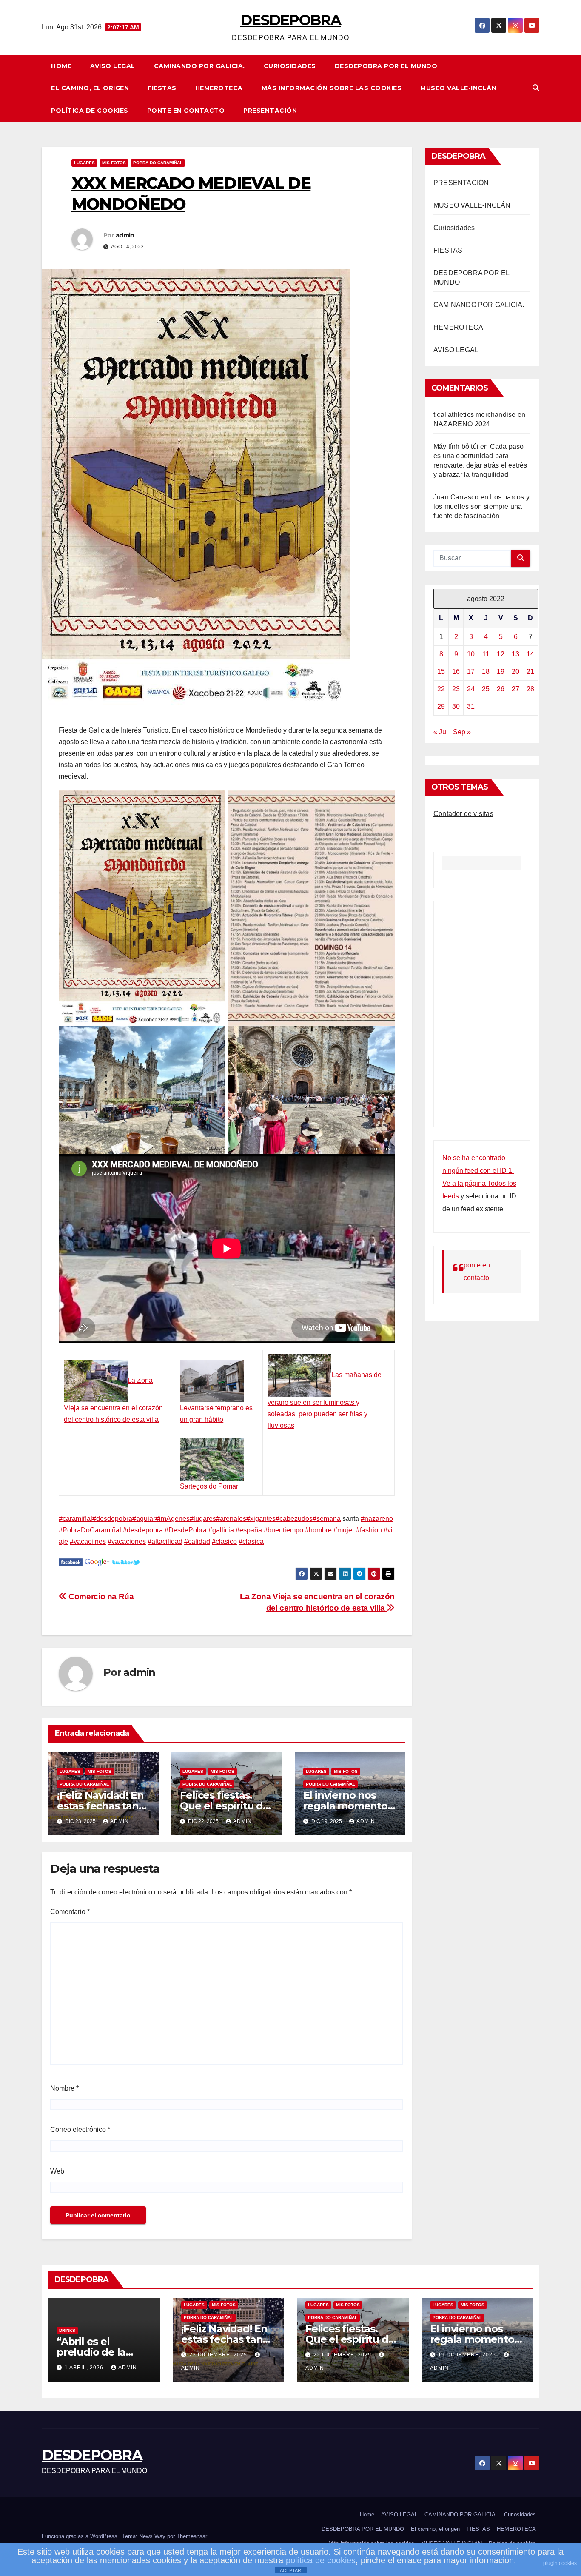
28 (530, 689)
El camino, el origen (90, 88)
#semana (327, 1519)
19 (501, 672)
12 (501, 654)
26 (501, 689)
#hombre (318, 1530)
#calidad (197, 1542)
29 (441, 706)
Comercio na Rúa (100, 1596)
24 (471, 689)
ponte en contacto (186, 111)
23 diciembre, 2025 (219, 2355)
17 (471, 672)
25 (486, 689)
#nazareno (377, 1519)
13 (515, 654)
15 (441, 672)
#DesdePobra (186, 1530)
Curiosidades (290, 66)
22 (441, 689)
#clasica (251, 1542)
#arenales (231, 1519)
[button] (536, 88)
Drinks (67, 2330)
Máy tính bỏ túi (456, 446)
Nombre (64, 2088)
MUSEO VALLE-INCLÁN (458, 88)
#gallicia (221, 1530)
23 (456, 689)
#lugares (203, 1519)
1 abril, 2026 (85, 2368)
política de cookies (321, 2560)
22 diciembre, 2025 (343, 2355)
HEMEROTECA (219, 88)
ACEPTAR (290, 2570)
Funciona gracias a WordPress (80, 2536)
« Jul (441, 732)
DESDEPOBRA (290, 20)
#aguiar (144, 1519)
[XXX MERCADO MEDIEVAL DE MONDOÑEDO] (71, 1562)
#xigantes (261, 1519)
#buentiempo (283, 1530)
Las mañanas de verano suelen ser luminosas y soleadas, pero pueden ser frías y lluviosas (325, 1400)
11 (486, 654)
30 (456, 706)
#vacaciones (127, 1542)
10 (471, 654)
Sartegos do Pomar (209, 1486)
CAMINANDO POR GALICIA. (199, 66)
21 (530, 672)
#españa (249, 1530)
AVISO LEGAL (113, 66)
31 (471, 706)
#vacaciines (88, 1542)
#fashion (369, 1530)
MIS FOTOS (114, 163)
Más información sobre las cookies (332, 88)
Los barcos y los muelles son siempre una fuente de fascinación (481, 506)
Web (57, 2171)
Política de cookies (90, 111)
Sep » (462, 732)
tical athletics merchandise (474, 415)
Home (61, 66)
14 (530, 654)
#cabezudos (294, 1519)
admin (125, 235)
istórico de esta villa (129, 1419)
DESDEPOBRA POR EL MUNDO (386, 66)
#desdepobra (112, 1519)
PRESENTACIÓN (270, 111)
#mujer (344, 1530)
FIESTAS (162, 88)
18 (486, 672)
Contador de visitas (463, 814)
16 (456, 672)
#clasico (224, 1542)
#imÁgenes (172, 1519)
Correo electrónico (80, 2130)
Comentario (70, 1912)
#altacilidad (165, 1542)
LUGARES (84, 163)
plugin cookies (560, 2563)
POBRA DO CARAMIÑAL (158, 163)
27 (515, 689)
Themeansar (192, 2536)
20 (515, 672)
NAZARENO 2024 (462, 424)
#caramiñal (75, 1519)
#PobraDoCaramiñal (90, 1530)
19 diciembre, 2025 (468, 2355)
